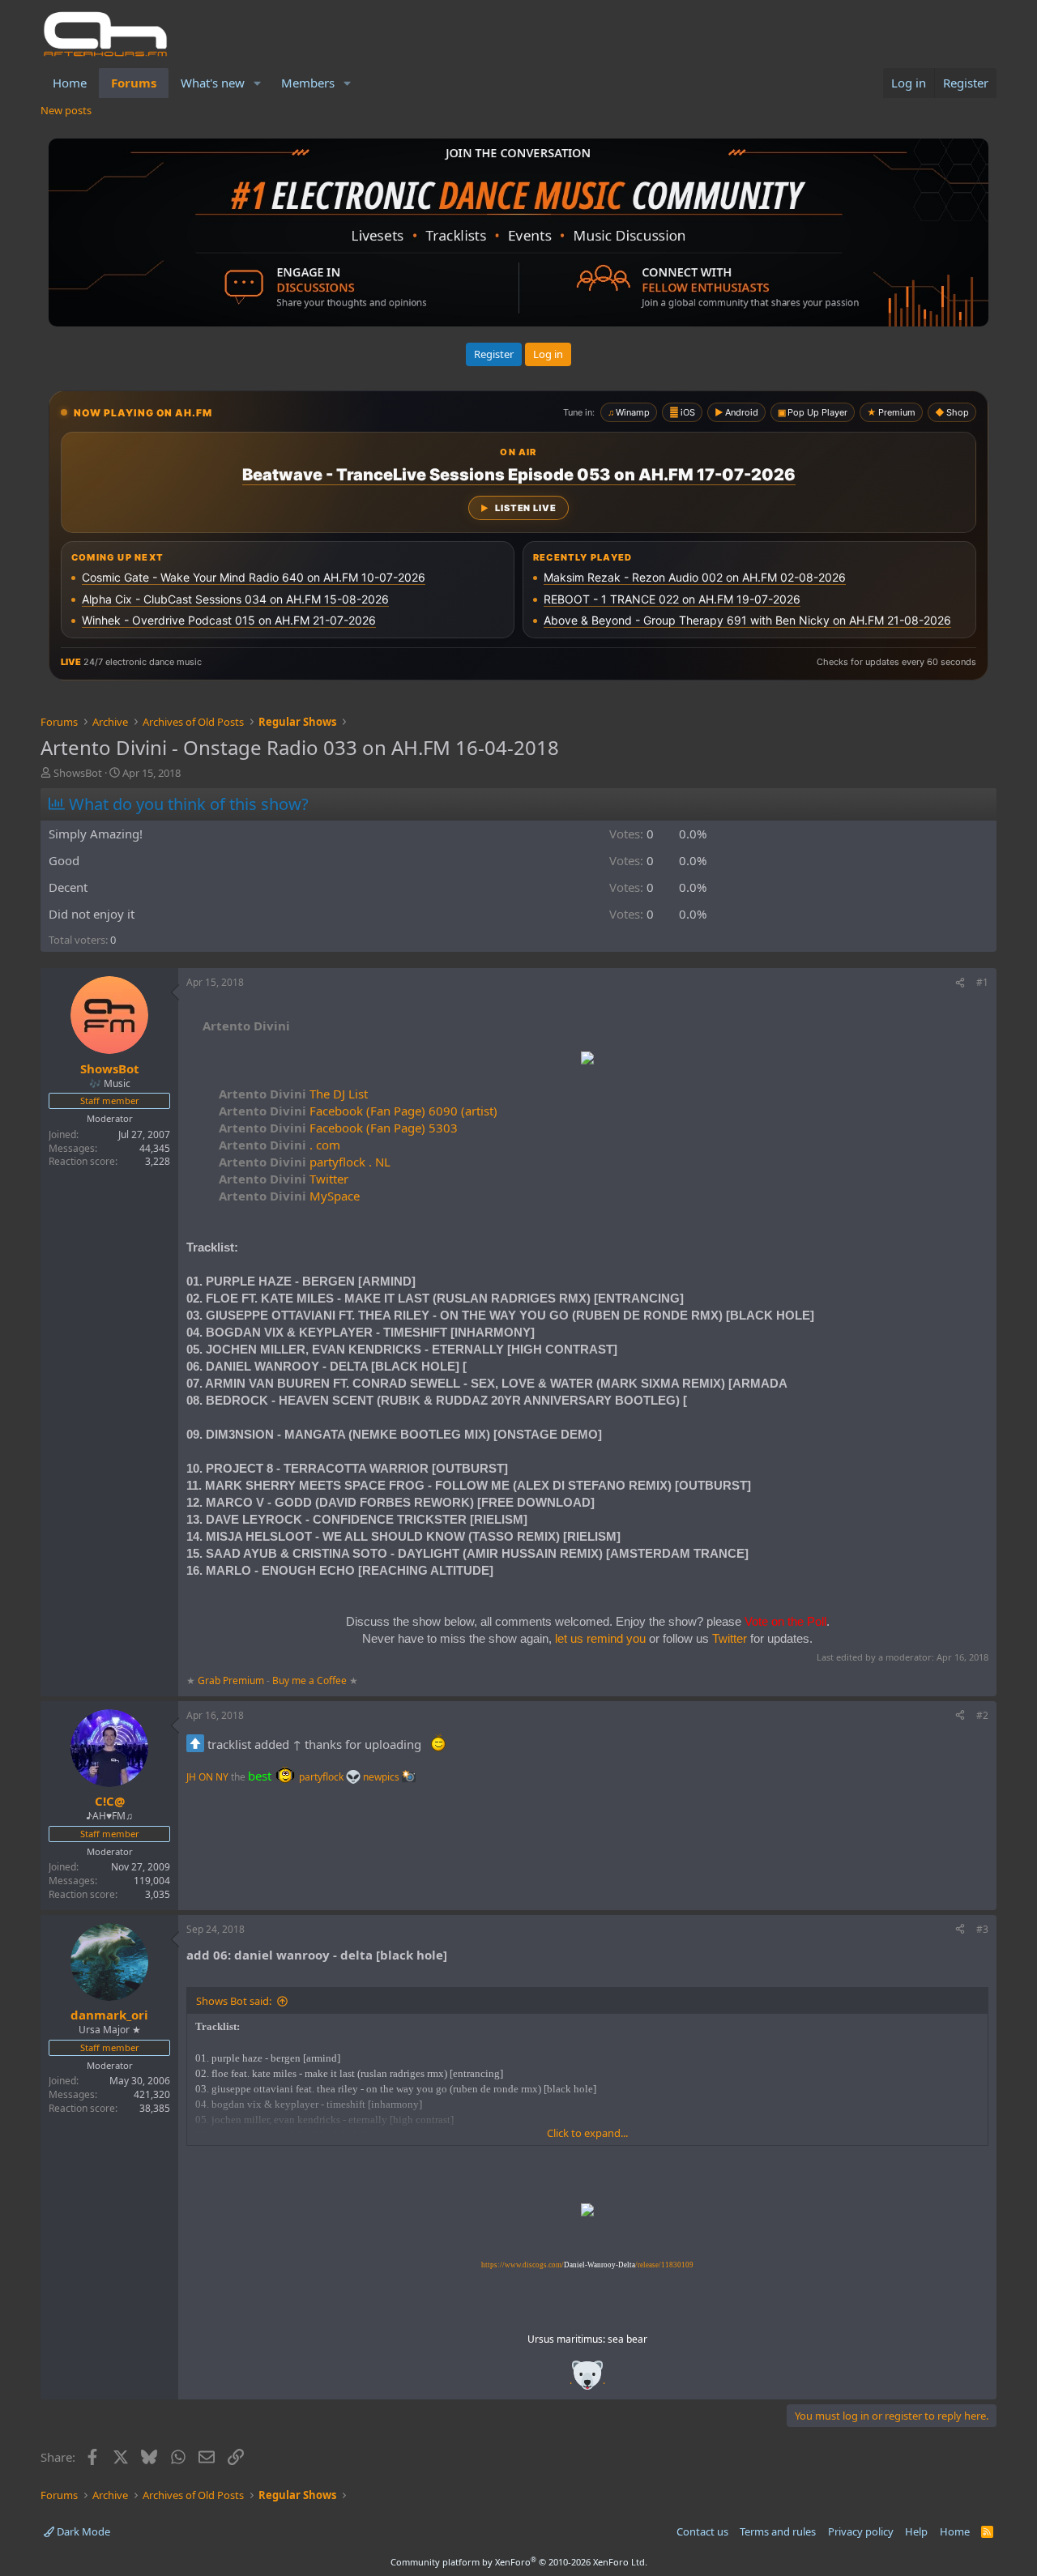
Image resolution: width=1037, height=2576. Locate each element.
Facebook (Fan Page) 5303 (338, 1128)
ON (206, 1777)
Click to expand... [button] (587, 2133)
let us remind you (600, 1638)
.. (587, 2380)
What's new (213, 83)
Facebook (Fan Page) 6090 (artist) (358, 1111)
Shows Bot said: (234, 2001)
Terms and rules (778, 2531)
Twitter (284, 1179)
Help (916, 2531)
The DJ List (293, 1094)
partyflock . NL (305, 1162)
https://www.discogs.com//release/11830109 (587, 2265)
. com (280, 1145)
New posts (66, 110)
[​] (587, 1060)
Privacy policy (861, 2531)
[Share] (960, 983)
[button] (258, 83)
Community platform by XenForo (519, 2562)
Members (308, 83)
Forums (134, 83)
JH (191, 1777)
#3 (982, 1929)
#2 (982, 1715)
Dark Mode (82, 2531)
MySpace (289, 1196)
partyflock (322, 1777)
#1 (982, 982)
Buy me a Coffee (309, 1680)
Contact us (702, 2531)
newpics (382, 1777)
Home (70, 83)
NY (222, 1777)
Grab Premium (232, 1680)
